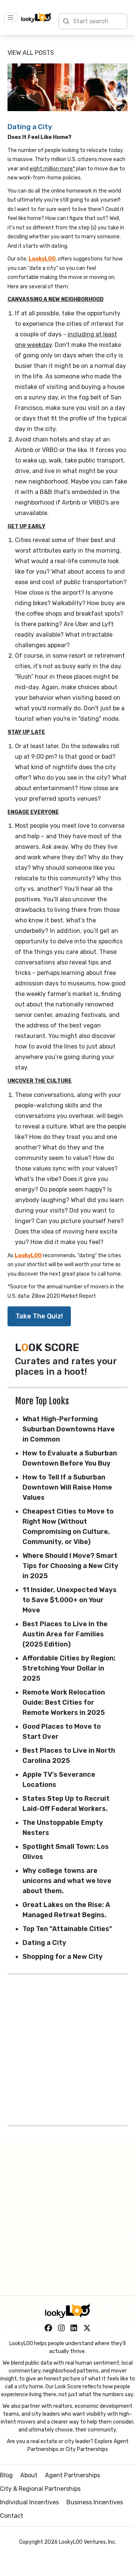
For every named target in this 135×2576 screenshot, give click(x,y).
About (29, 2475)
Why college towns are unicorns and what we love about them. (67, 1881)
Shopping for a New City (63, 1957)
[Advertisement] (67, 2050)
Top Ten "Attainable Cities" (67, 1929)
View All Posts (31, 53)
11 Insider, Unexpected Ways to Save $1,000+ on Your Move (70, 1600)
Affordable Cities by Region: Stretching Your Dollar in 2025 (69, 1668)
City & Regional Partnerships (40, 2489)
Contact (12, 2516)
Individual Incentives (29, 2502)
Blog (6, 2475)
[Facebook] (48, 2328)
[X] (87, 2328)
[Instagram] (61, 2328)
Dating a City (44, 1943)
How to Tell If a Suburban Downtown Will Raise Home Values (67, 1487)
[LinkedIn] (74, 2328)
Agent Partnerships (73, 2475)
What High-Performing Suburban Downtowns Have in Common (69, 1429)
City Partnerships (87, 2449)
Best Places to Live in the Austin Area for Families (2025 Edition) (65, 1634)
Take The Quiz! (39, 1316)
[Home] (36, 17)
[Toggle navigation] (10, 18)
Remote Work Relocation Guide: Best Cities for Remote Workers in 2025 (64, 1702)
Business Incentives (95, 2502)
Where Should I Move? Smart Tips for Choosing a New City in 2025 (70, 1566)
